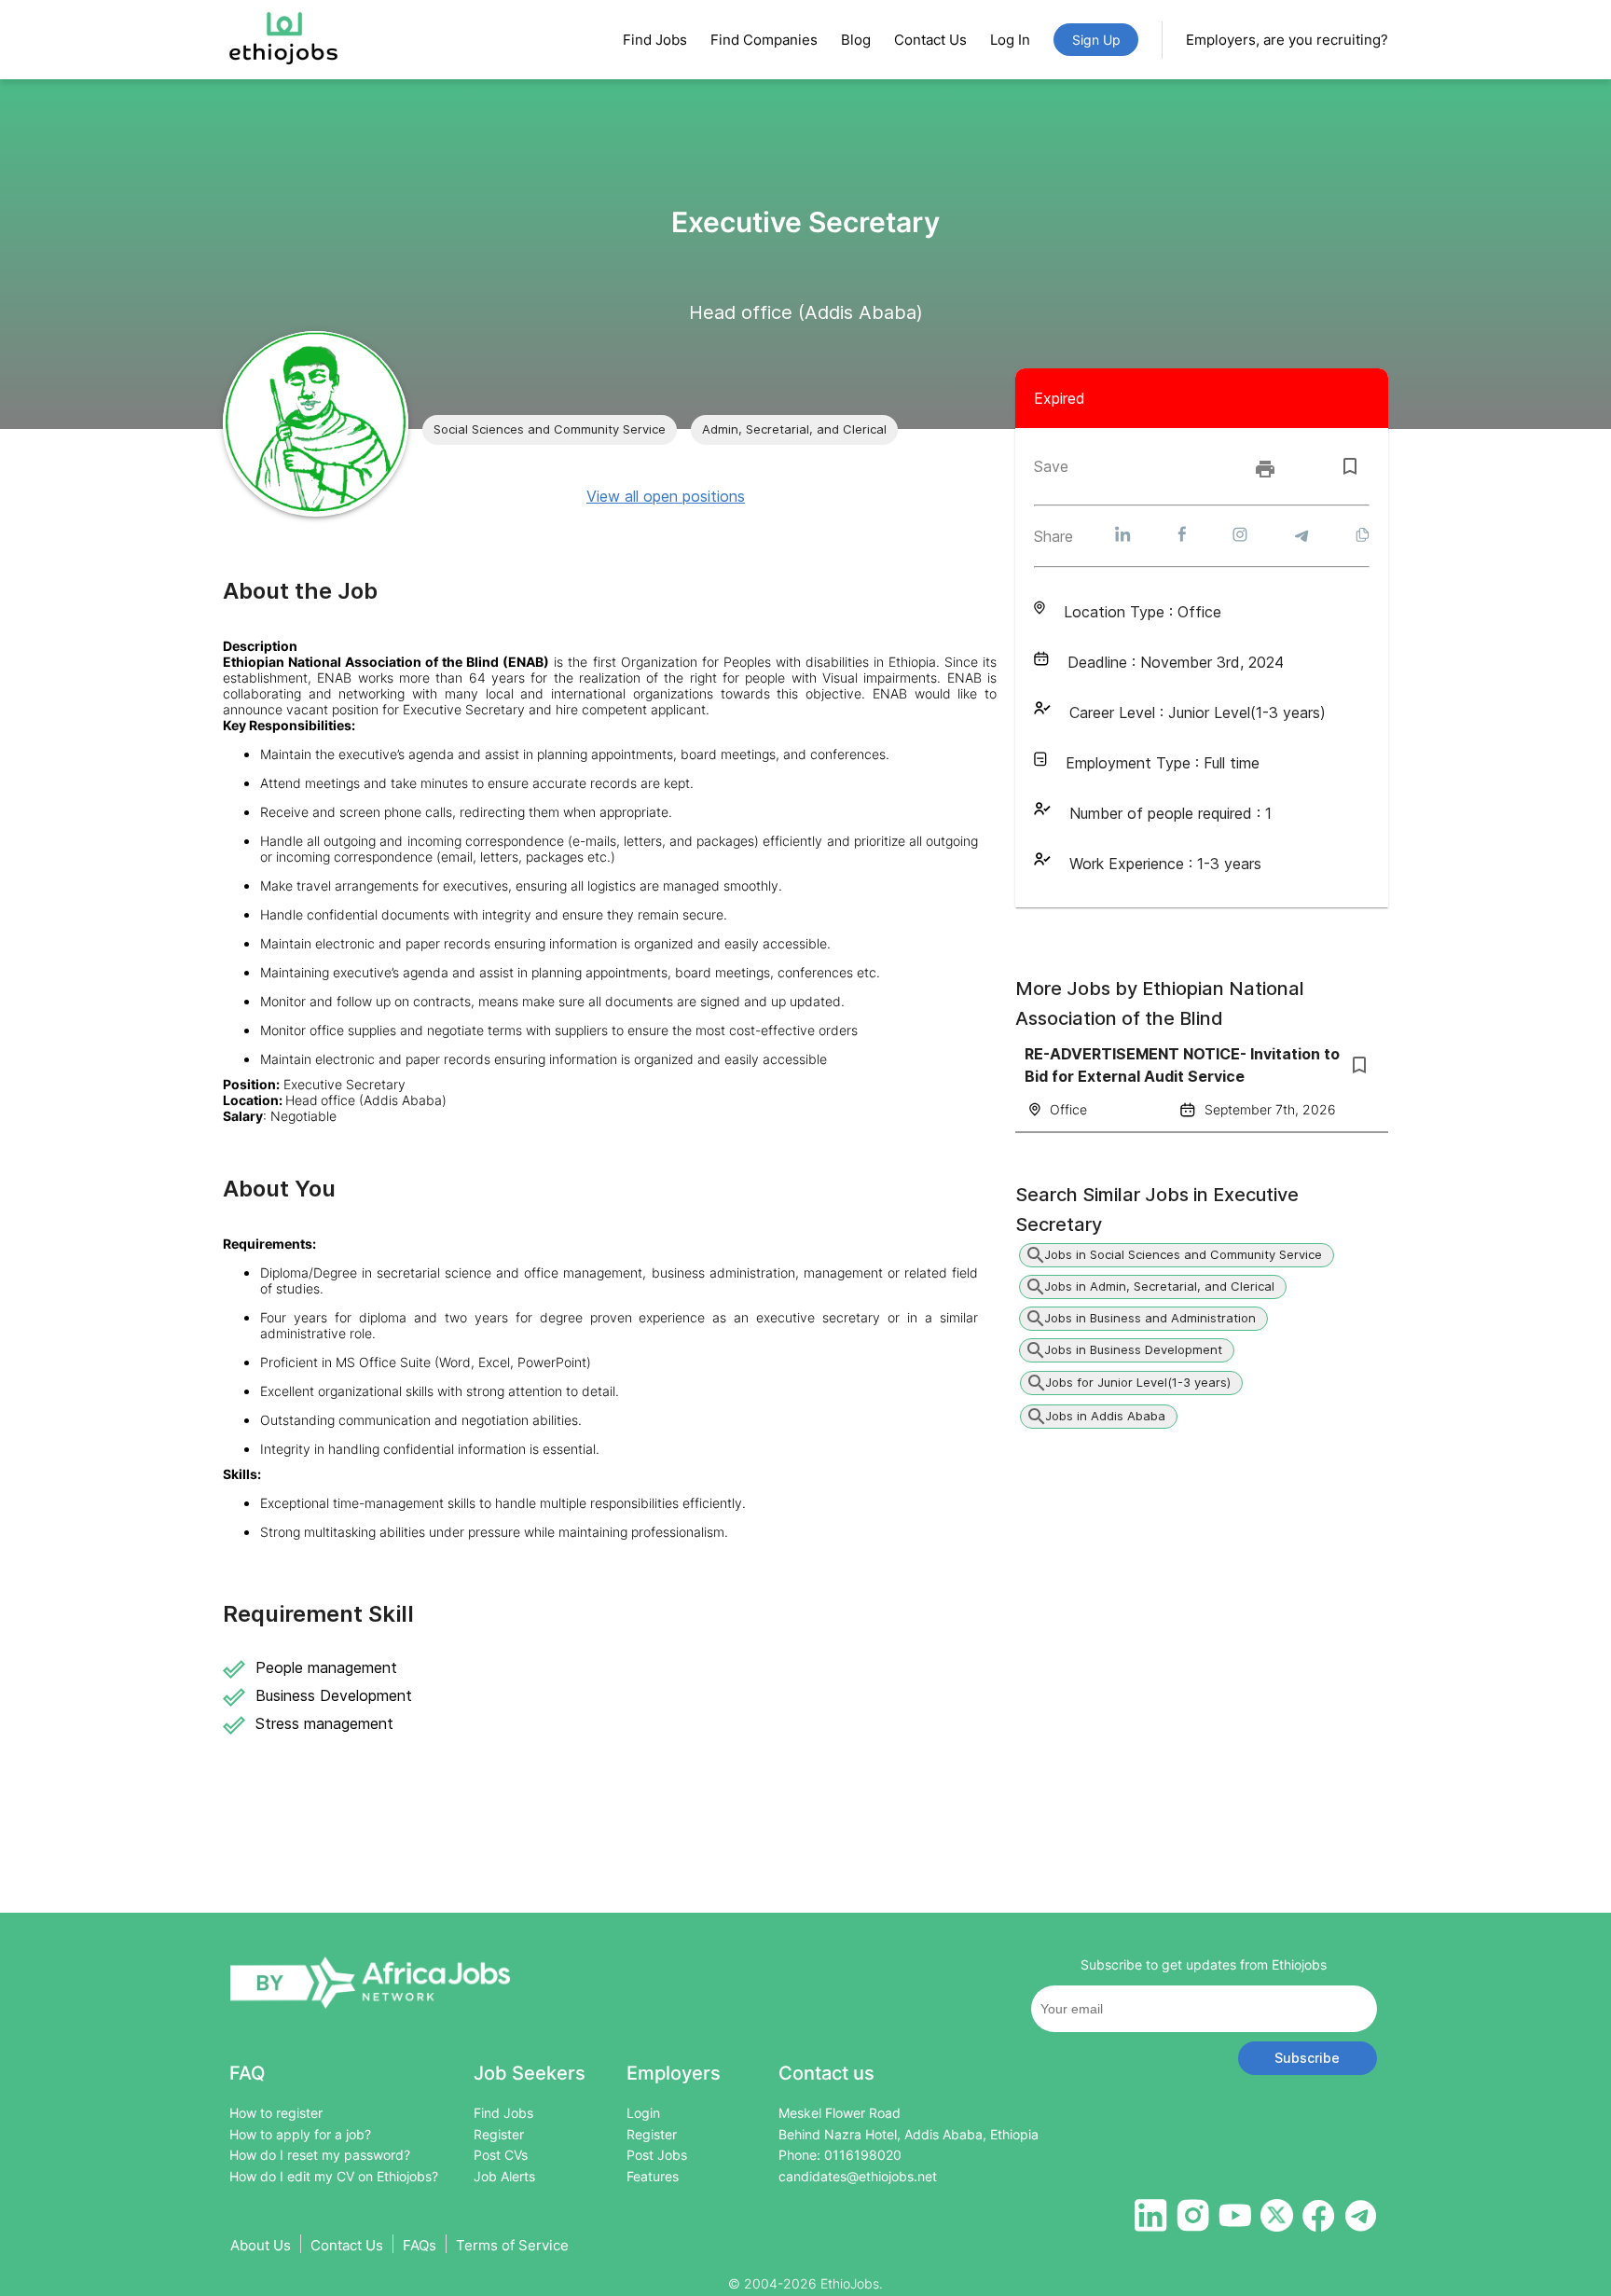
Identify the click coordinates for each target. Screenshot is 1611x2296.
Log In (1010, 40)
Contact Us (930, 40)
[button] (550, 430)
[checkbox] (1350, 466)
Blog (856, 40)
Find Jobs (655, 40)
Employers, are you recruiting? (1287, 40)
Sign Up (1096, 40)
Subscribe (1307, 2058)
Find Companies (764, 40)
